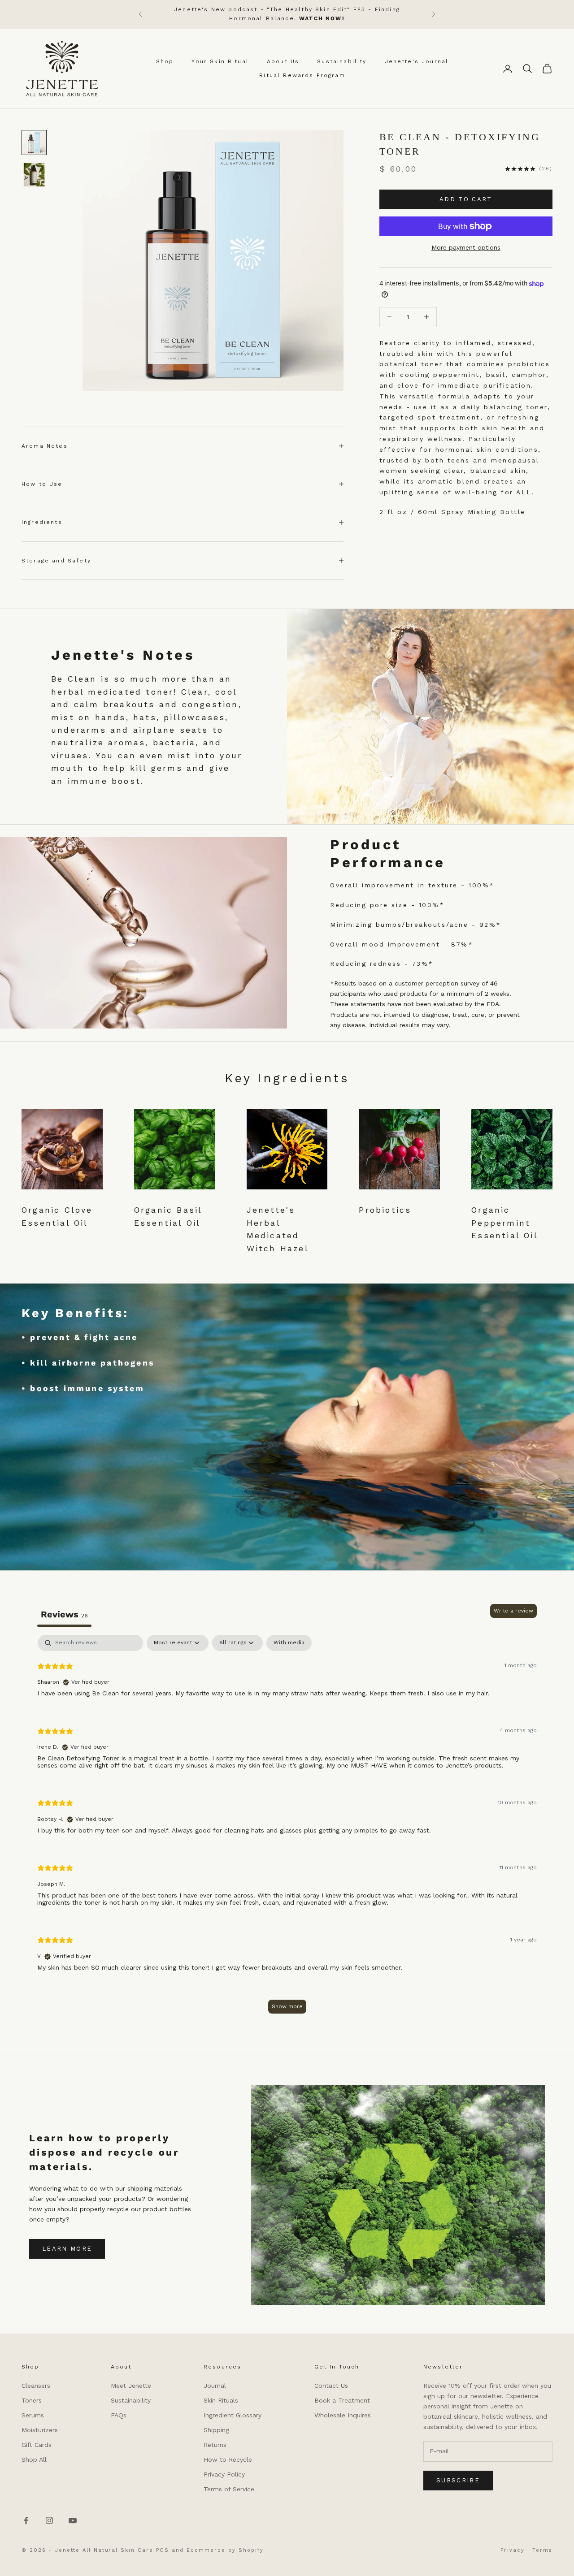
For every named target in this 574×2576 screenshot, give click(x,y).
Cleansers (36, 2386)
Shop (165, 61)
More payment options (466, 247)
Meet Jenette (131, 2386)
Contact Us (331, 2386)
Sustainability (342, 61)
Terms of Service (229, 2489)
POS (163, 2550)
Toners (32, 2400)
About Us (283, 61)
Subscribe (458, 2480)
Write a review (513, 1611)
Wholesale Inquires (343, 2415)
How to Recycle (228, 2459)
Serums (33, 2415)
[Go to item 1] (34, 143)
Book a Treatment (342, 2400)
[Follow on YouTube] (73, 2520)
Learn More (67, 2249)
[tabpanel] (287, 1828)
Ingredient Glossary (233, 2415)
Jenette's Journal (417, 61)
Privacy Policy (224, 2474)
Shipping (216, 2430)
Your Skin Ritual (220, 61)
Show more (287, 2006)
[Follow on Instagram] (49, 2520)
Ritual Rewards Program (302, 75)
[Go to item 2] (34, 175)
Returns (215, 2445)
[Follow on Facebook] (26, 2520)
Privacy (513, 2550)
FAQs (119, 2415)
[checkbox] (289, 1643)
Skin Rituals (221, 2400)
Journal (215, 2386)
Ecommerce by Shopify (225, 2550)
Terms (542, 2550)
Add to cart (466, 199)
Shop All (34, 2459)
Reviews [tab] (64, 1614)
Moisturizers (40, 2430)
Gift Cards (37, 2445)
